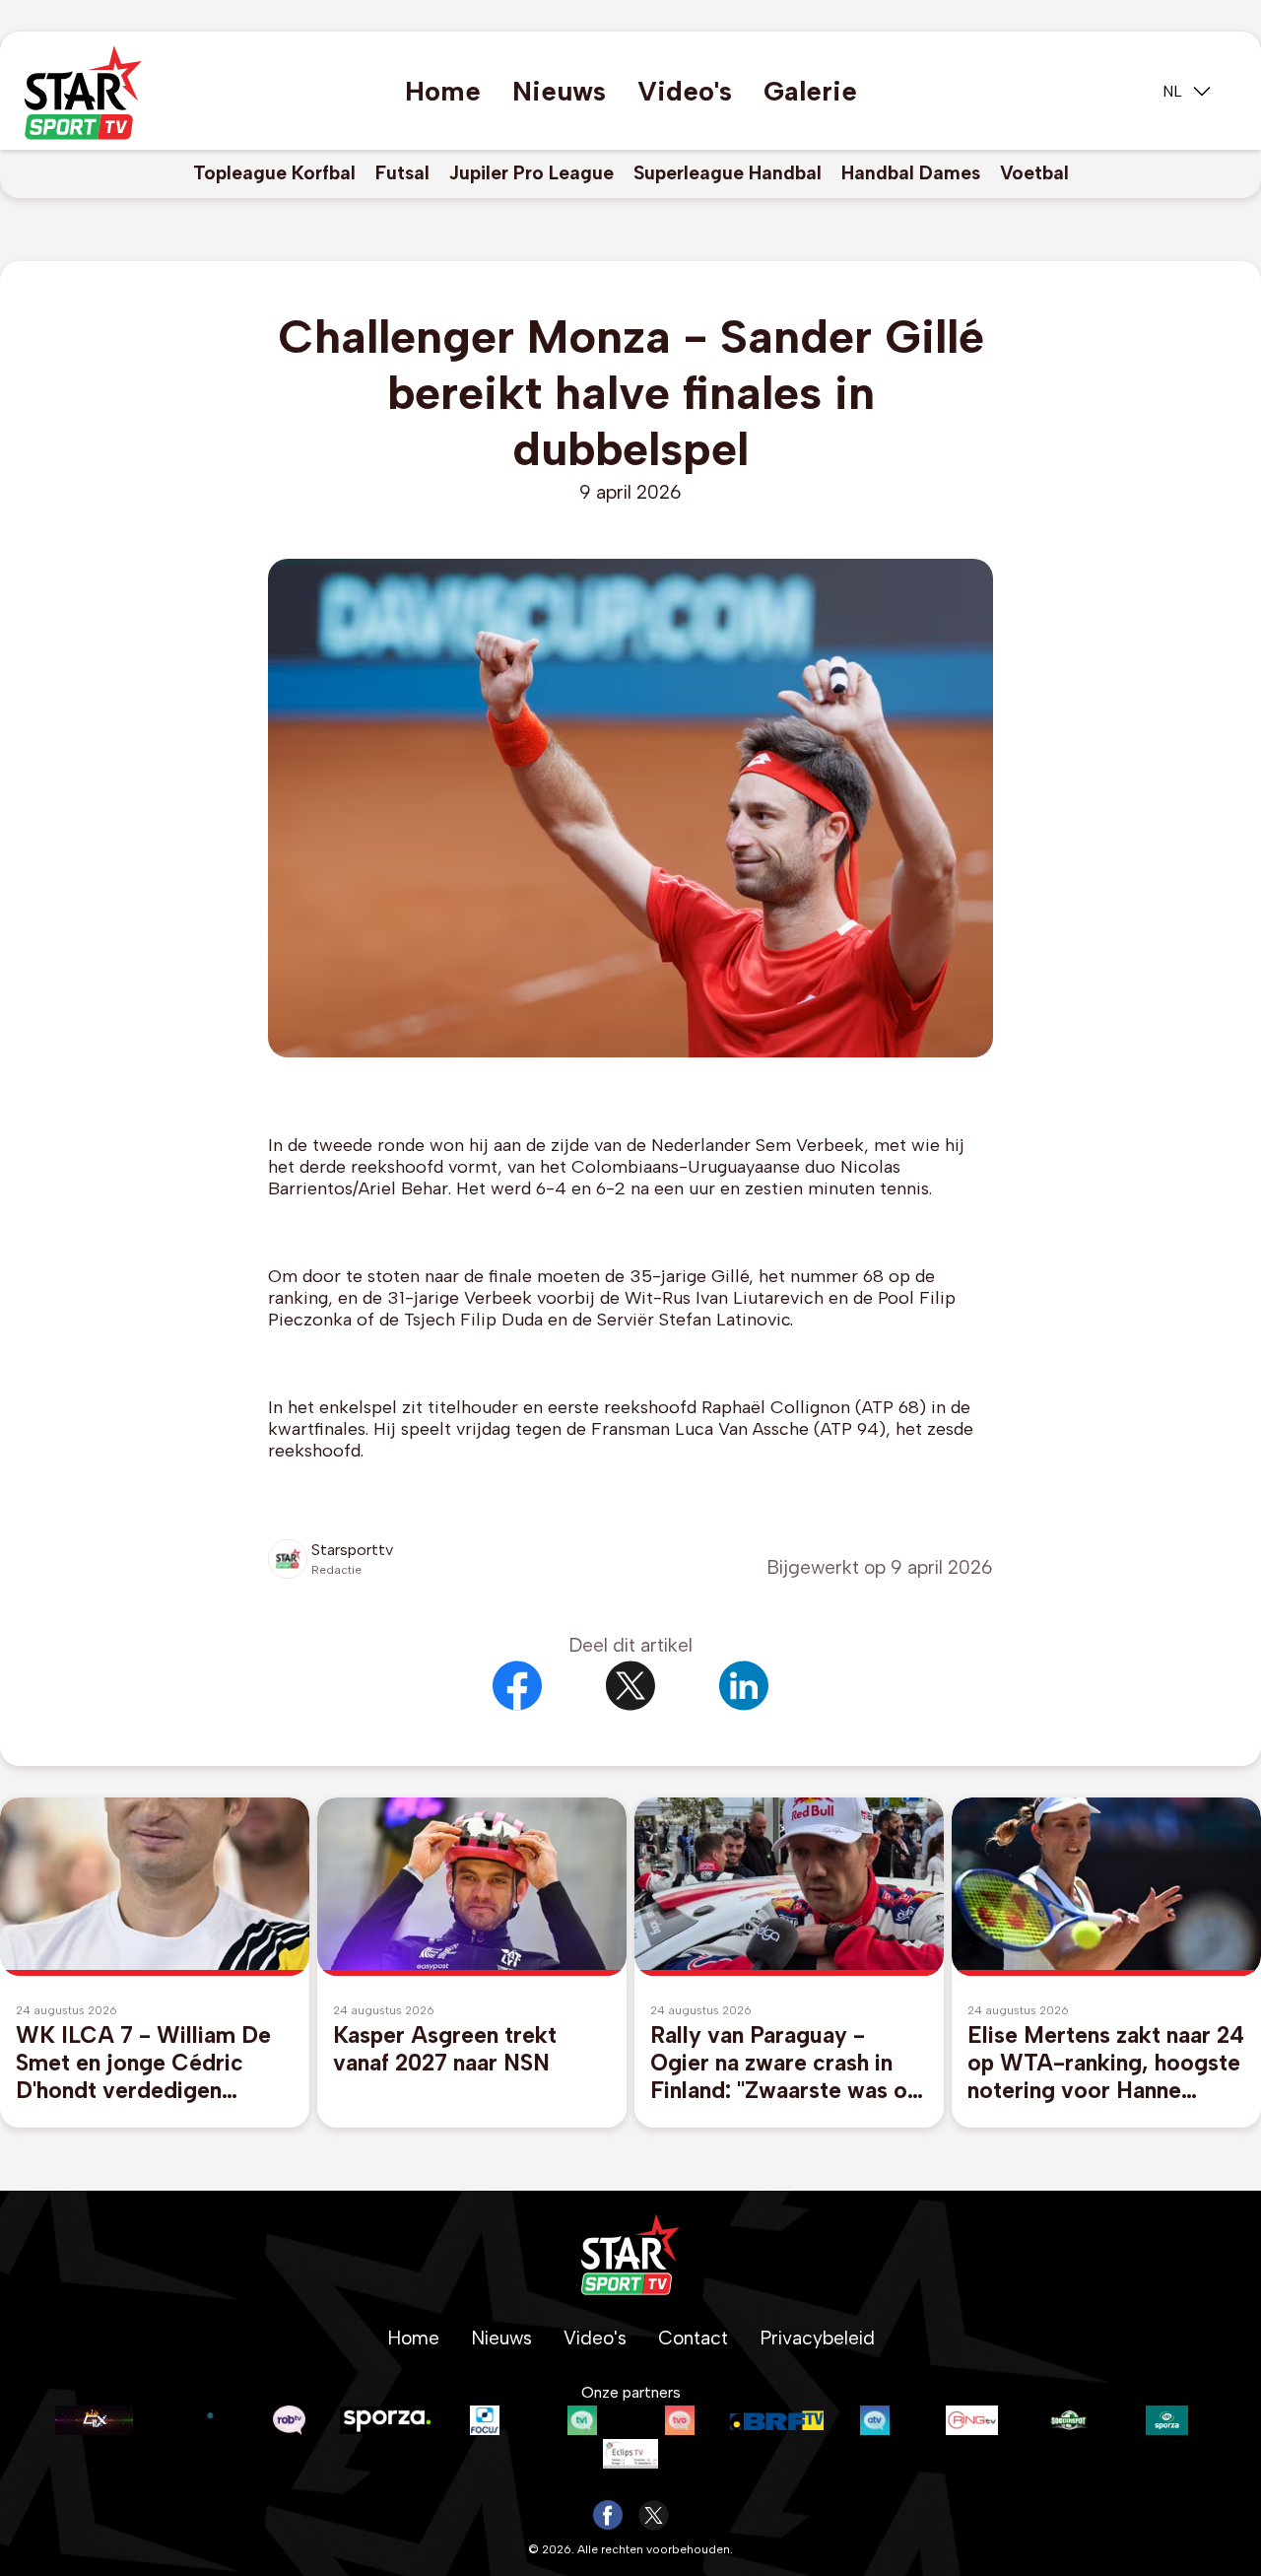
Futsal (402, 173)
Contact (693, 2338)
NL (1172, 91)
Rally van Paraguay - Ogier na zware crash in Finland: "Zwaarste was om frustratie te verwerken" (789, 2063)
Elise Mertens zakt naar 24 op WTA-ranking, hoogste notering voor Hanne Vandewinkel (1106, 2063)
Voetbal (1034, 173)
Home (443, 91)
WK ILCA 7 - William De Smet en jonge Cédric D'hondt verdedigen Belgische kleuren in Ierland (143, 2063)
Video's (685, 91)
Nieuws (559, 91)
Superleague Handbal (728, 173)
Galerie (810, 91)
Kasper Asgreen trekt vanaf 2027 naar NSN (445, 2049)
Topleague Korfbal (274, 173)
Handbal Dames (911, 173)
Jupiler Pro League (531, 173)
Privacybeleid (817, 2338)
